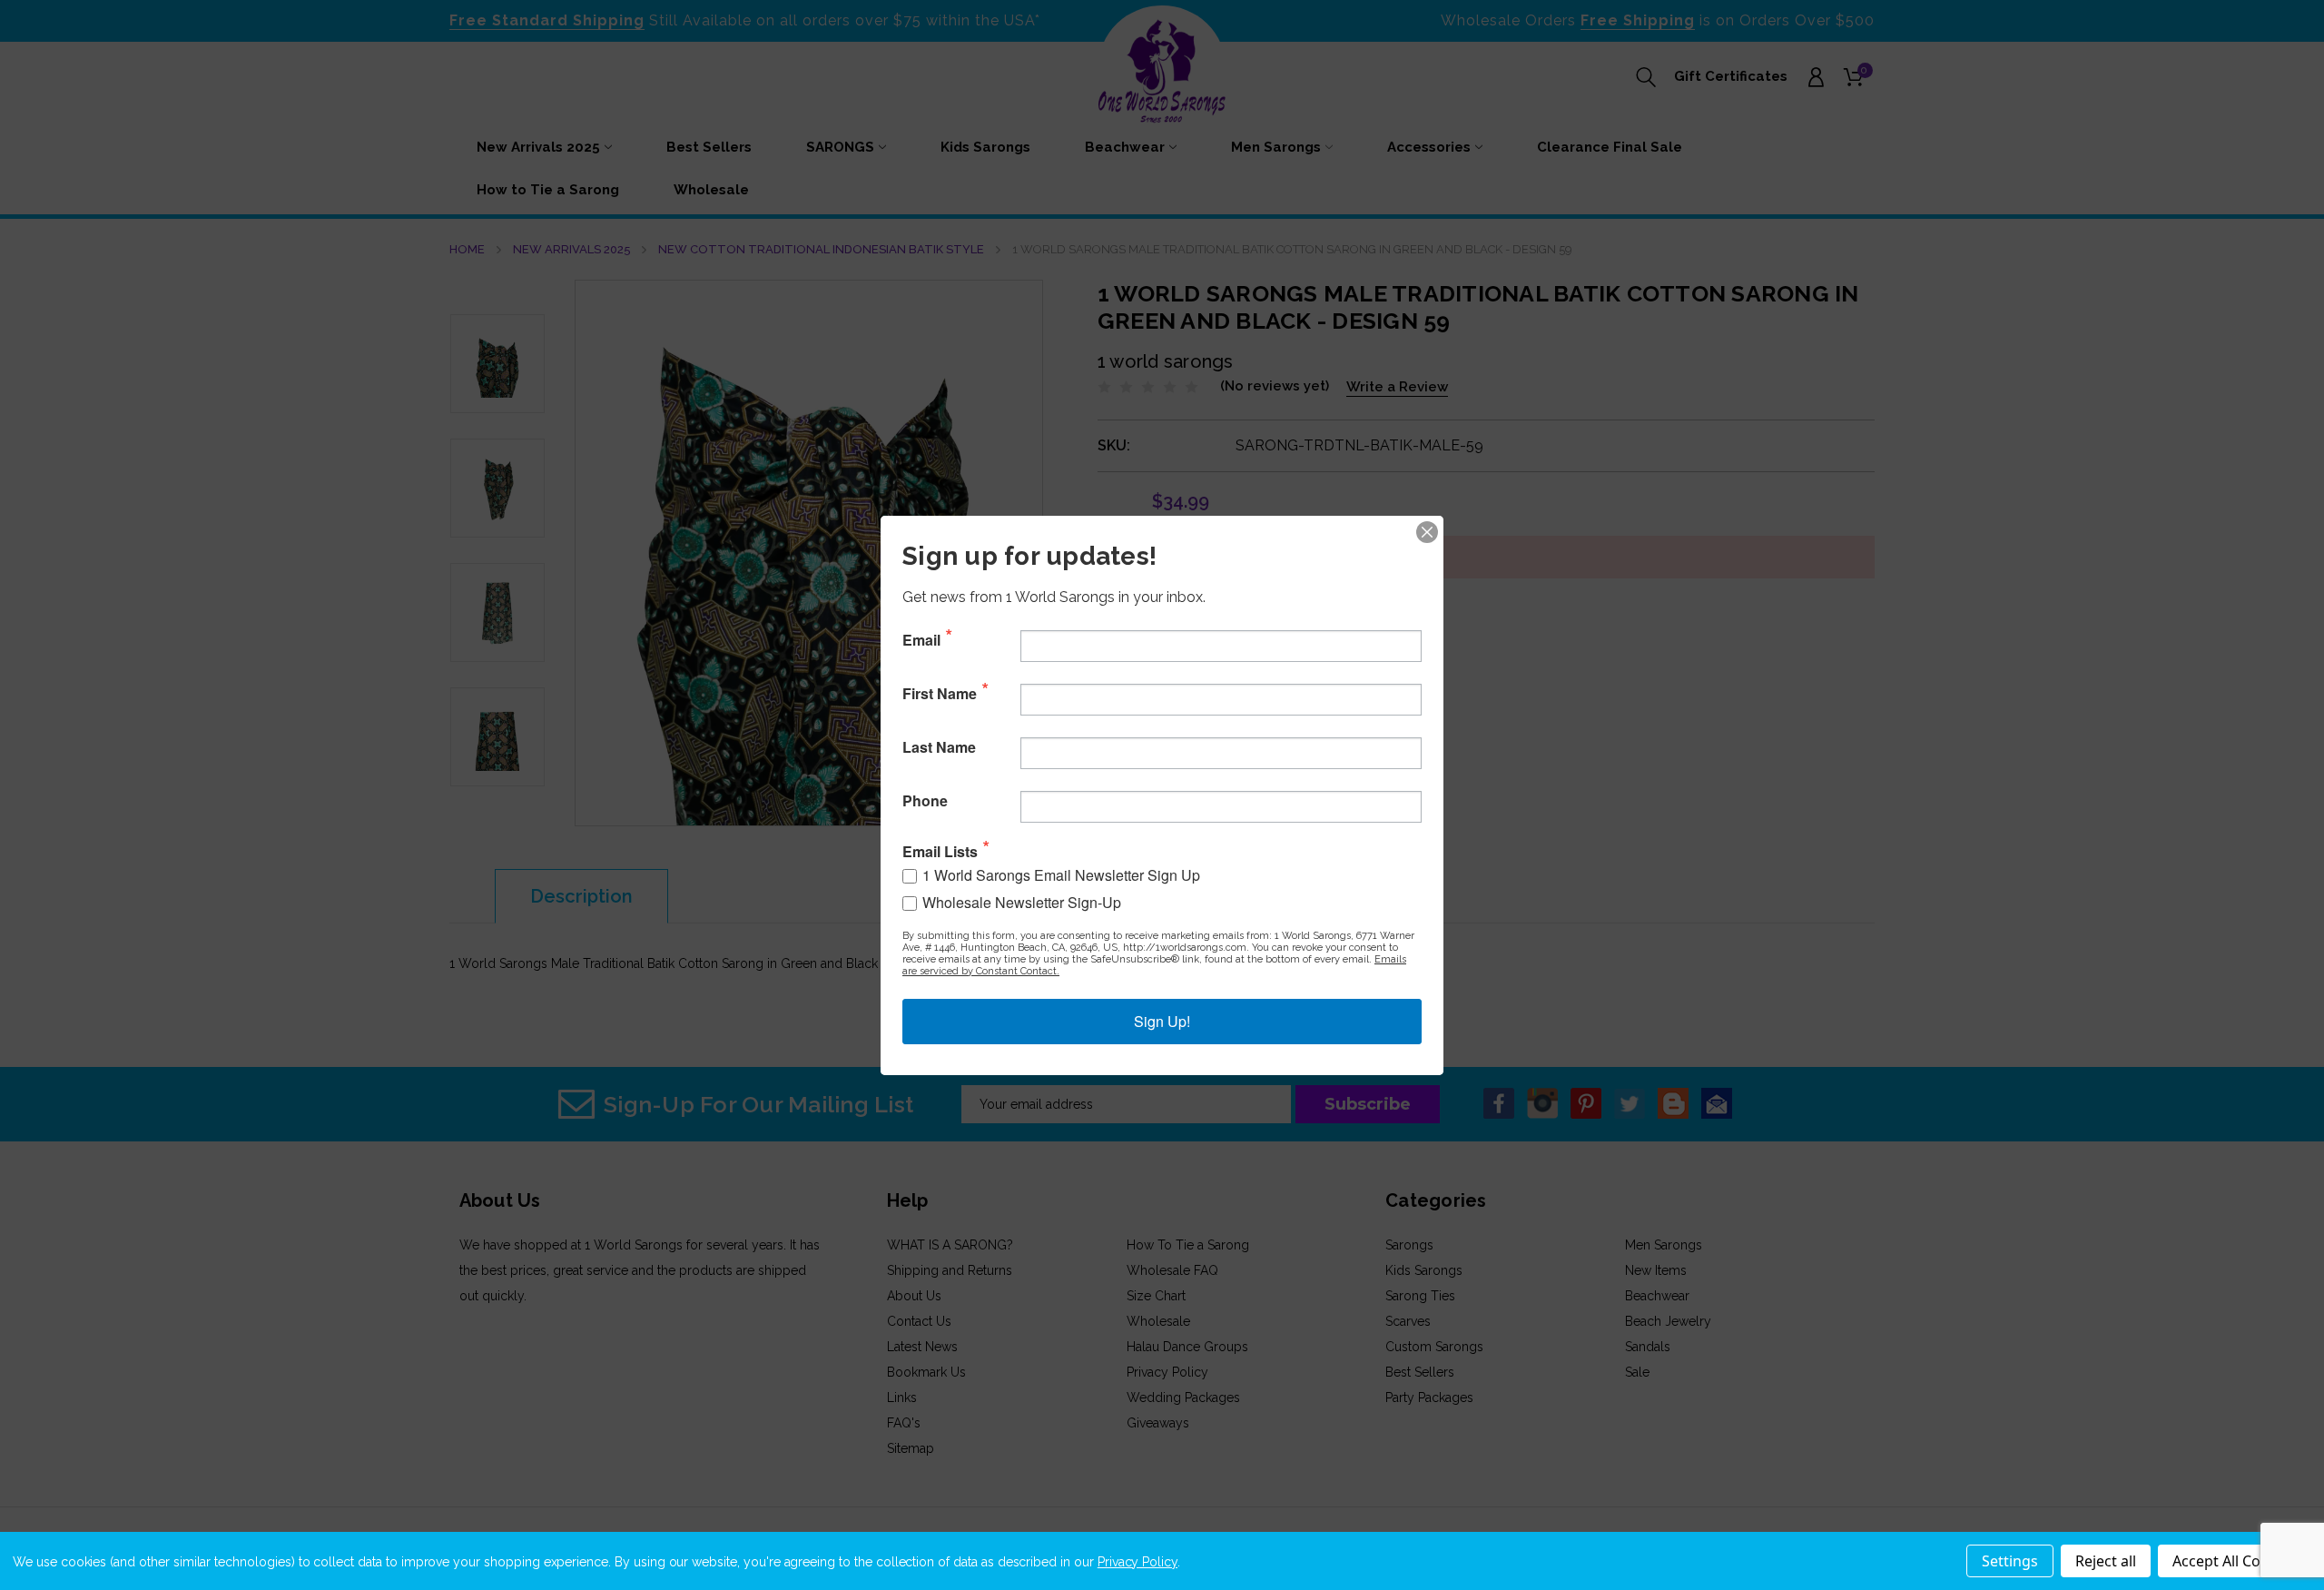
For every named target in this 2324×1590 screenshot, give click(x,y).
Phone (925, 801)
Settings (2010, 1561)
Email (921, 640)
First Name (940, 694)
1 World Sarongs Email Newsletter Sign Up (1061, 875)
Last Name (939, 747)
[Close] (1427, 532)
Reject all (2106, 1561)
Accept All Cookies (2235, 1561)
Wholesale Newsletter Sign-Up (1022, 902)
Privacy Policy (1137, 1562)
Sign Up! (1162, 1021)
